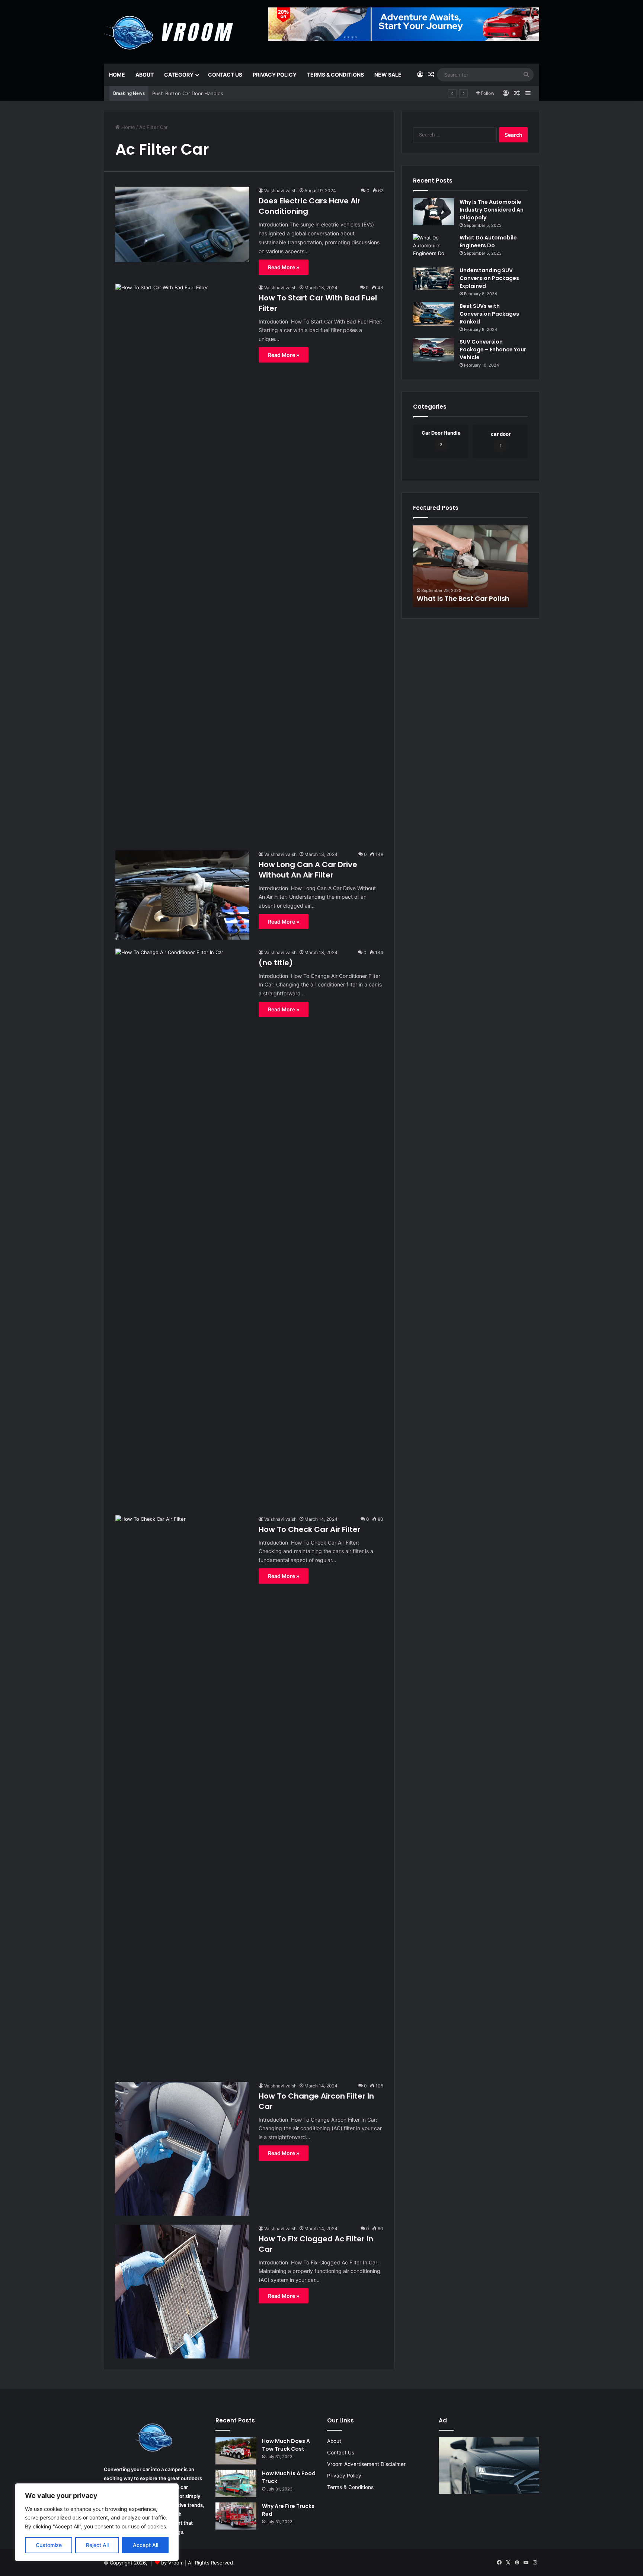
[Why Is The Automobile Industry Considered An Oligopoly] (434, 212)
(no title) (276, 963)
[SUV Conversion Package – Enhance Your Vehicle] (434, 350)
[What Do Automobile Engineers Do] (434, 248)
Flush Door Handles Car (180, 93)
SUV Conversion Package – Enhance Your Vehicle (493, 350)
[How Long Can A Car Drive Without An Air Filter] (182, 895)
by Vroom (173, 2563)
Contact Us (225, 75)
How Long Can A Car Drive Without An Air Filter (308, 870)
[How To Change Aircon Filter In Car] (182, 2149)
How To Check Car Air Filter (310, 1529)
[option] (470, 566)
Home (117, 75)
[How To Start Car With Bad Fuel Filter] (182, 563)
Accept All (145, 2545)
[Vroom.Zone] (170, 30)
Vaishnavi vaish (280, 191)
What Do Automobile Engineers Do (488, 241)
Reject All (97, 2545)
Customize (49, 2545)
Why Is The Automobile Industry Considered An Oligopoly (492, 210)
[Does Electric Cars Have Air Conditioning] (182, 224)
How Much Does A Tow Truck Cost (286, 2445)
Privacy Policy (275, 75)
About (145, 75)
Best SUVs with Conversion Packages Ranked (489, 314)
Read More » (284, 267)
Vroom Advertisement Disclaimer (366, 2464)
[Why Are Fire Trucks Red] (236, 2516)
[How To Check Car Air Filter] (182, 1794)
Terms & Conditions (335, 75)
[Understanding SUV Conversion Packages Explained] (434, 278)
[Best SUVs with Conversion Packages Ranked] (434, 314)
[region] (97, 2522)
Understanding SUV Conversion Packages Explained (489, 278)
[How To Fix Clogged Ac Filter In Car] (182, 2292)
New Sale (388, 75)
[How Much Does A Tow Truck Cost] (236, 2451)
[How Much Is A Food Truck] (236, 2483)
